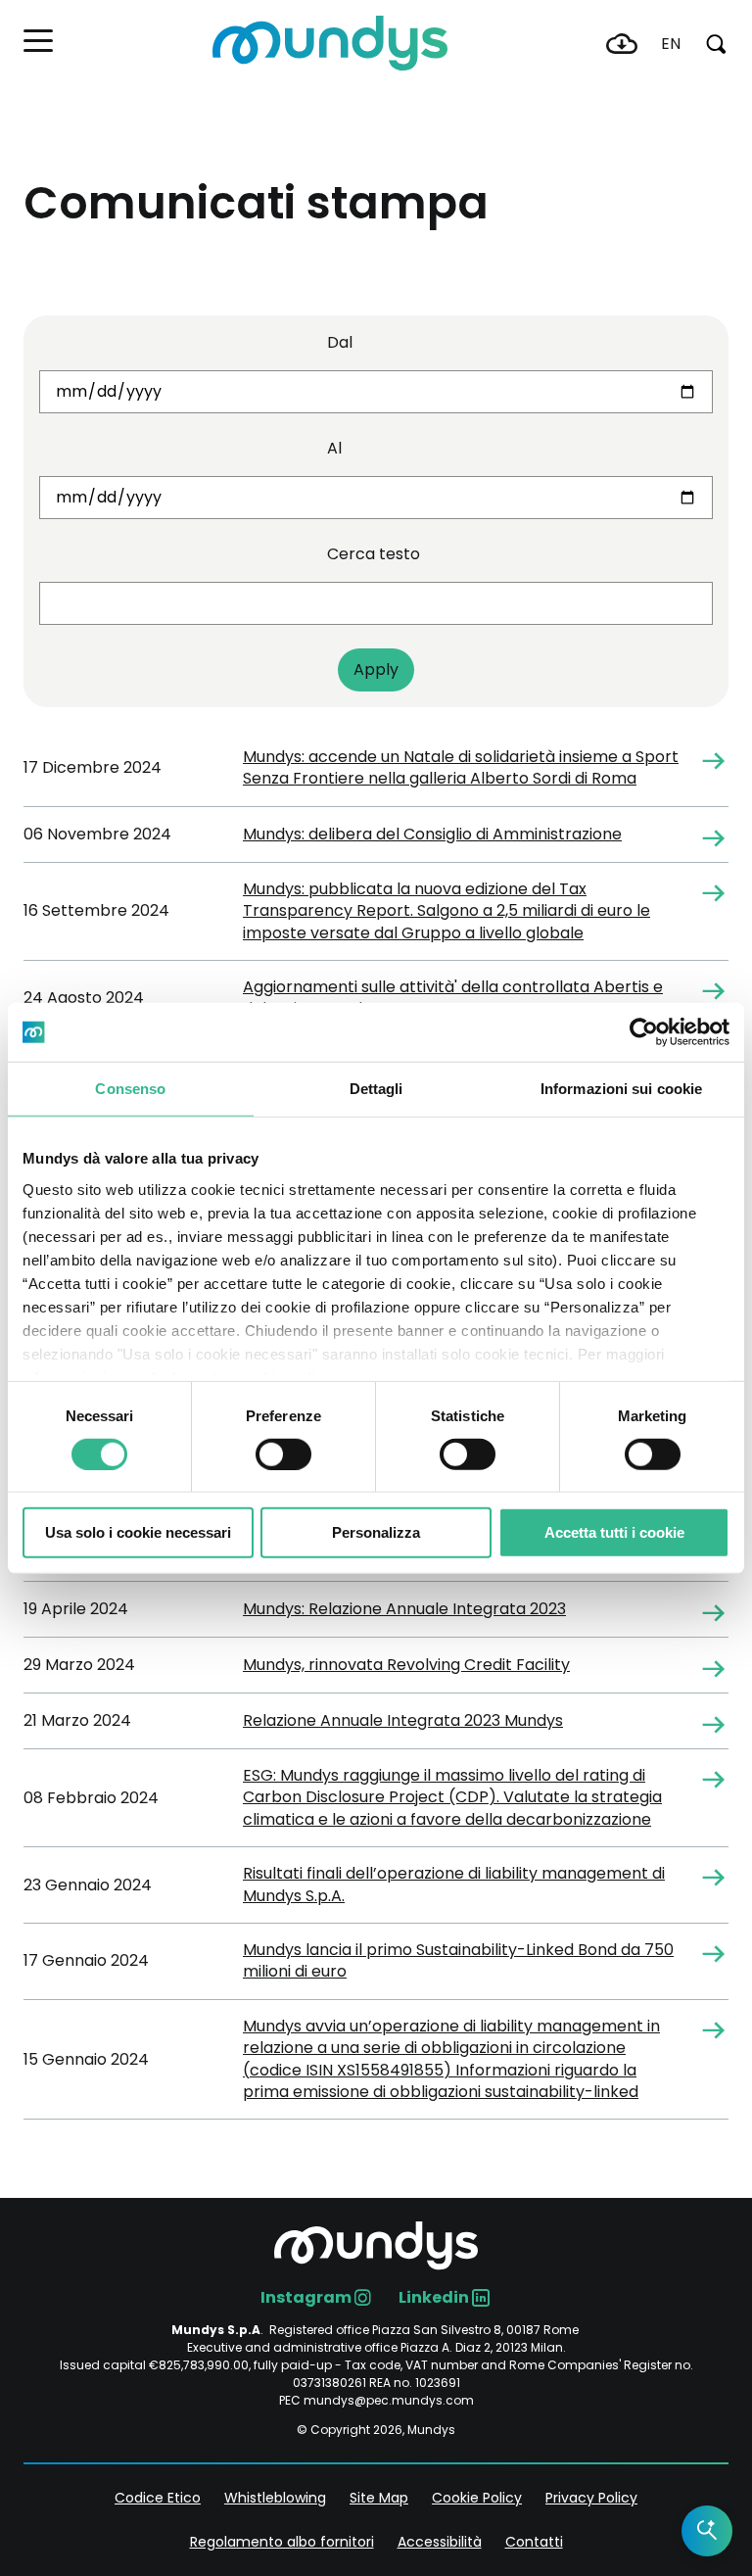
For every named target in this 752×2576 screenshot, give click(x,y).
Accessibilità (440, 2542)
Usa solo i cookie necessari (138, 1532)
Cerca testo (374, 554)
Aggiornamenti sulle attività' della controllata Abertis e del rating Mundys (453, 998)
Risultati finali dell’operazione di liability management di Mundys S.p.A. (454, 1884)
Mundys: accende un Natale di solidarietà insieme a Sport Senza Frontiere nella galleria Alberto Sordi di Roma (461, 768)
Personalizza (376, 1532)
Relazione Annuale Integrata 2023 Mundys (403, 1721)
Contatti (534, 2542)
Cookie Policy (477, 2498)
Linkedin (434, 2297)
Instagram (306, 2297)
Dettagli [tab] (376, 1089)
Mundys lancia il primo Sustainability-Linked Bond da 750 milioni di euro (458, 1961)
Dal (340, 342)
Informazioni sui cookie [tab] (621, 1089)
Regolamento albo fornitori (282, 2542)
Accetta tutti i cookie (614, 1532)
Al (334, 448)
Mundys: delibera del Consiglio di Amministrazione (432, 835)
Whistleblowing (275, 2498)
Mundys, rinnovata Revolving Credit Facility (406, 1665)
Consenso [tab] (130, 1089)
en (671, 44)
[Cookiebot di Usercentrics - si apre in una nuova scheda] (644, 1032)
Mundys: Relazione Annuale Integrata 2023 (404, 1609)
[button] (38, 41)
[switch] (283, 1455)
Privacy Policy (591, 2498)
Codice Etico (158, 2498)
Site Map (379, 2498)
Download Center (622, 44)
